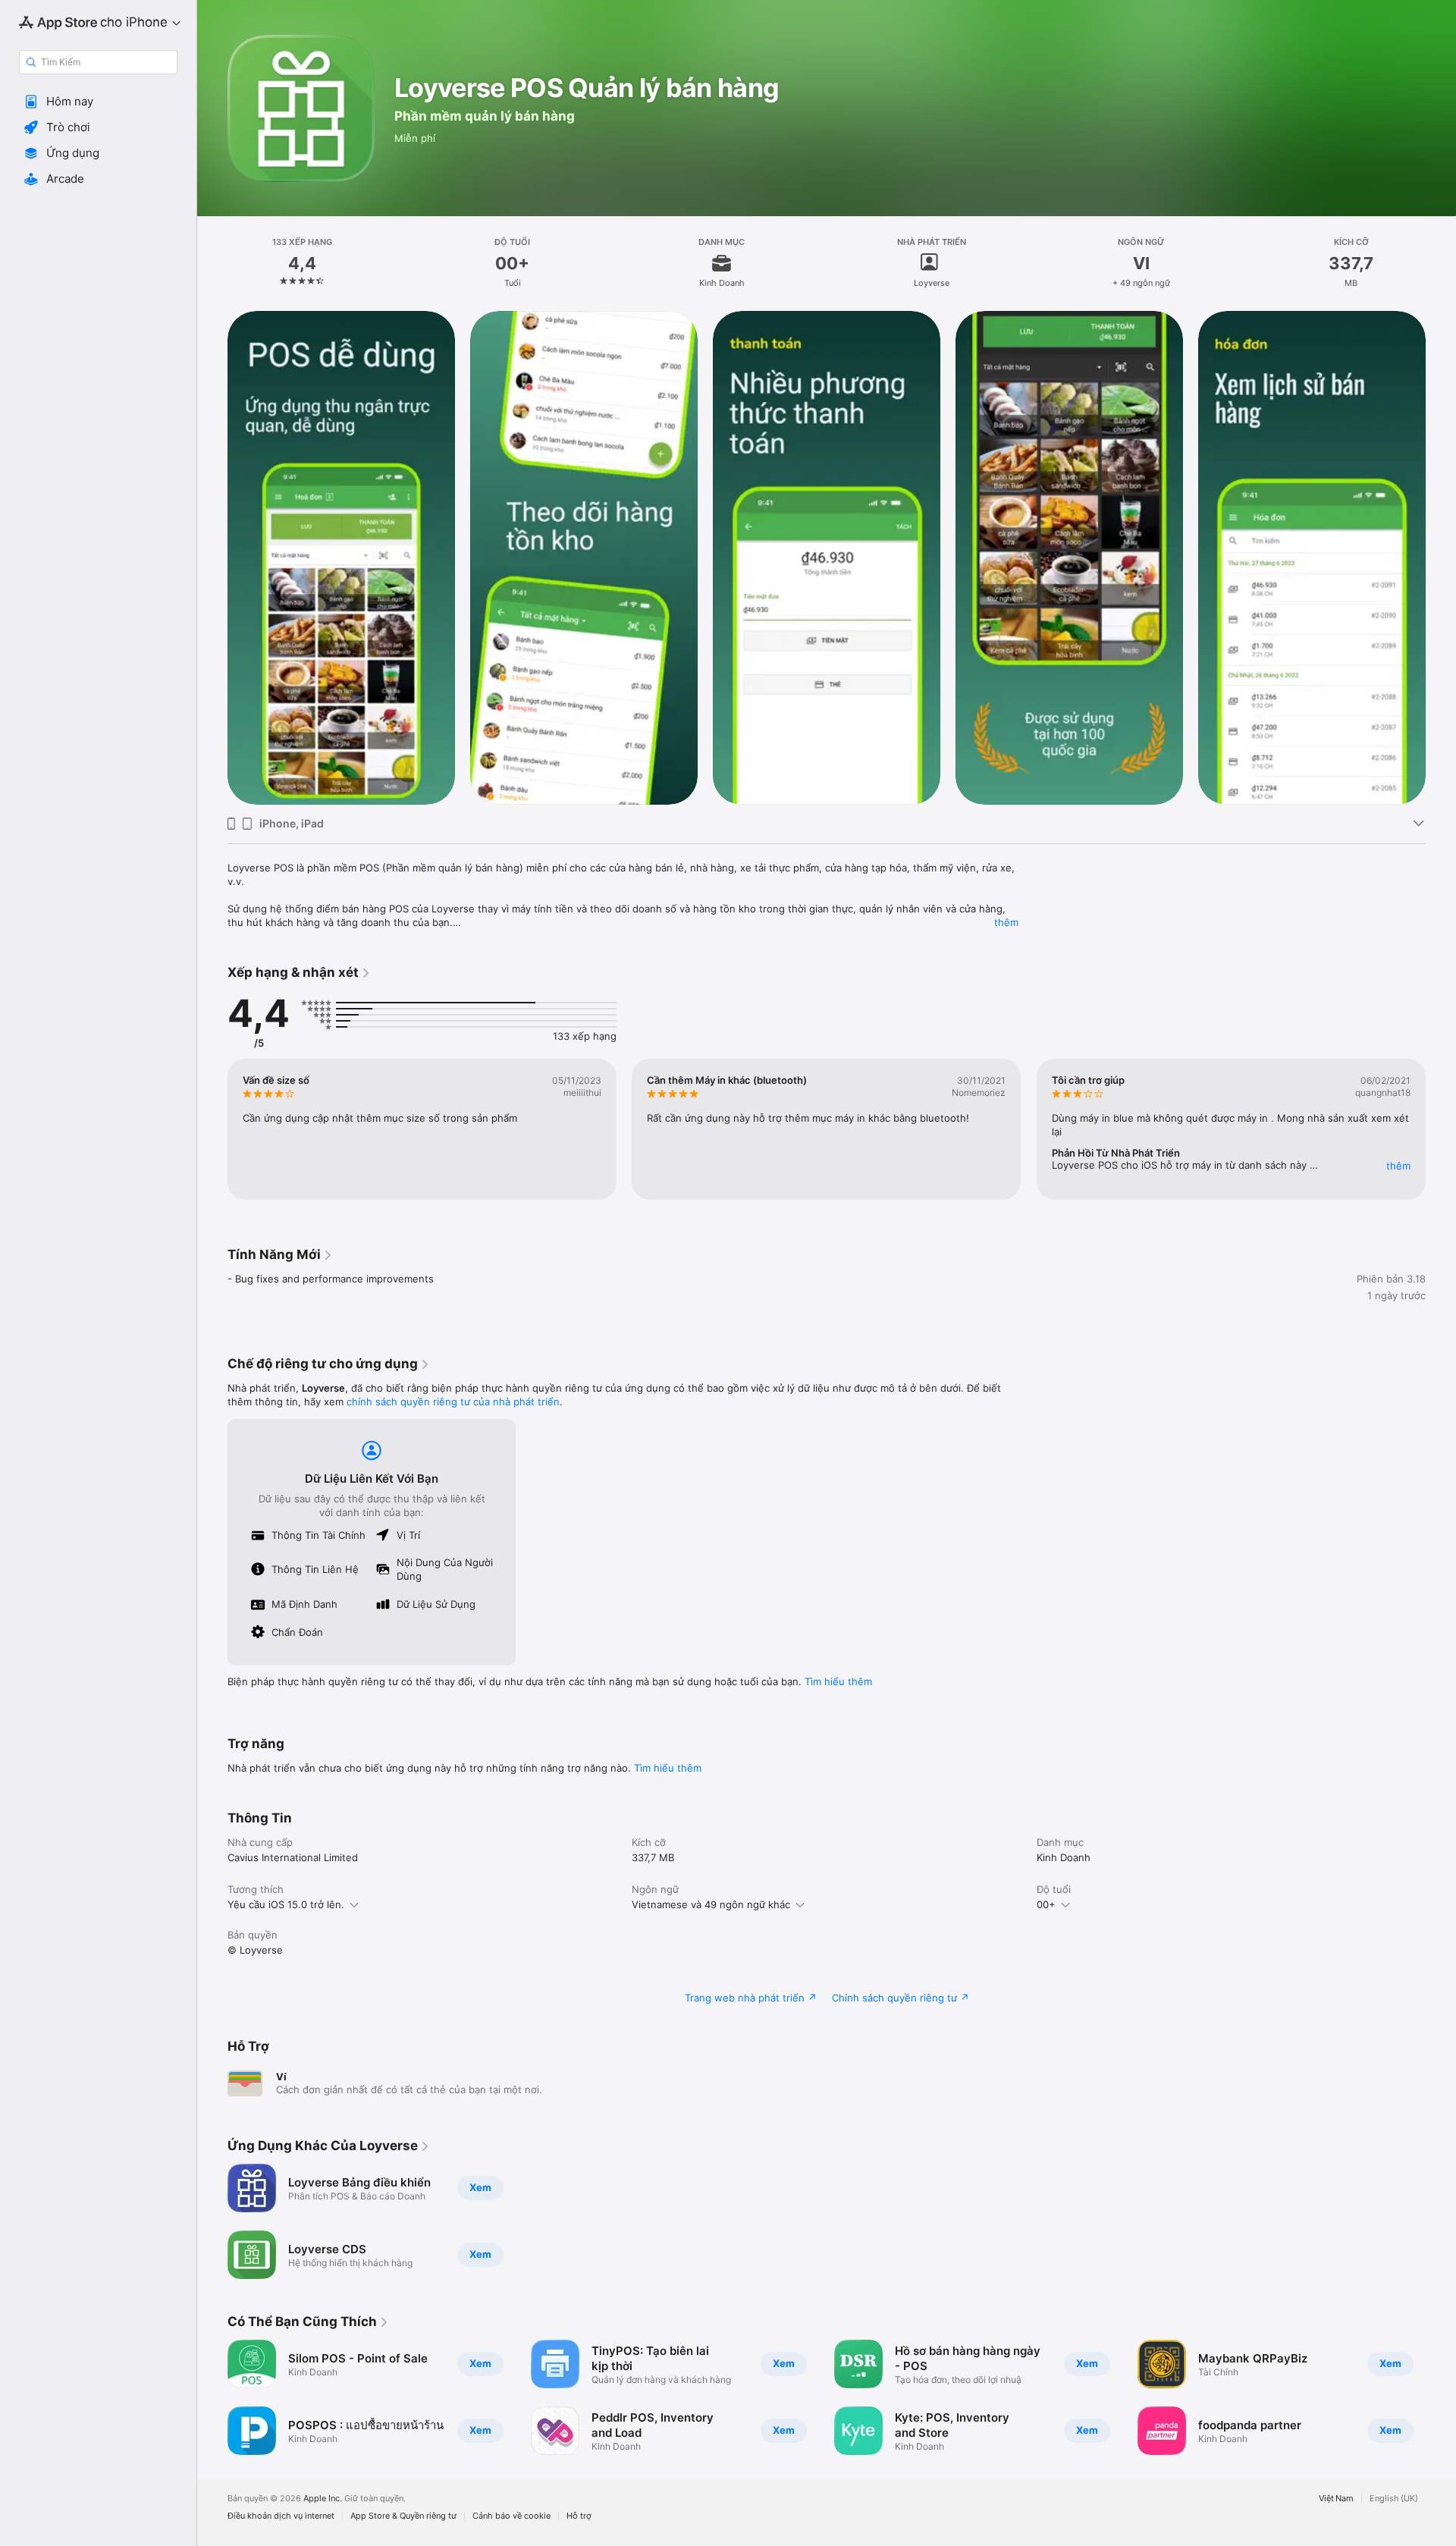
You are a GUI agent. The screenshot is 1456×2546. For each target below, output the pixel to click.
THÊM (1398, 1166)
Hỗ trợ (579, 2516)
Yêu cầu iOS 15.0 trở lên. (286, 1904)
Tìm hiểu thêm (838, 1681)
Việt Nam (1336, 2499)
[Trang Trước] (212, 557)
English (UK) (1394, 2499)
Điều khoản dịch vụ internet (281, 2516)
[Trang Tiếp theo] (1441, 557)
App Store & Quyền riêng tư (403, 2516)
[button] (98, 102)
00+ (1046, 1904)
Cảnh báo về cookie (511, 2516)
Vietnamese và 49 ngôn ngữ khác (711, 1904)
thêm (1006, 922)
